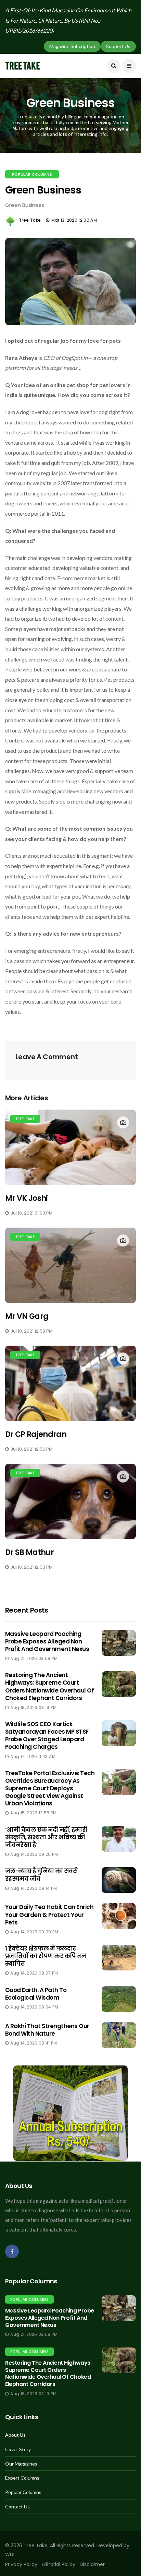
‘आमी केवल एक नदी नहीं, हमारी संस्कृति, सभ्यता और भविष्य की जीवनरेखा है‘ (46, 1837)
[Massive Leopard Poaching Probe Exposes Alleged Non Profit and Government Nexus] (119, 2308)
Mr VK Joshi (27, 1198)
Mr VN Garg (27, 1316)
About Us (15, 2435)
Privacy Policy (21, 2564)
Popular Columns (32, 174)
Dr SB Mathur (29, 1552)
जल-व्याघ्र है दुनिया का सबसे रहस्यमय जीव (41, 1875)
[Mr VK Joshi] (70, 1147)
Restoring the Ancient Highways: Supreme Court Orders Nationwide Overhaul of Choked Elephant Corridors (49, 1686)
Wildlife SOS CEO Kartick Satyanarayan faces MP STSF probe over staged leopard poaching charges (47, 1735)
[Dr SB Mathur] (70, 1501)
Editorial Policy (59, 2564)
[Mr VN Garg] (70, 1265)
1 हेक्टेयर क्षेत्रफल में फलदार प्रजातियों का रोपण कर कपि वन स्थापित (45, 1956)
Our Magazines (21, 2464)
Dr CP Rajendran (36, 1434)
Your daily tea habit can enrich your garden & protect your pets (49, 1915)
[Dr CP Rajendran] (70, 1383)
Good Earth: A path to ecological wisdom (36, 1994)
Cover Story (18, 2449)
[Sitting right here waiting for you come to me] (119, 1643)
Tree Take (30, 220)
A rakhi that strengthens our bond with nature (47, 2030)
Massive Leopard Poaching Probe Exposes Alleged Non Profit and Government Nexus (47, 1641)
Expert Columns (22, 2478)
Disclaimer (92, 2564)
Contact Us (17, 2507)
